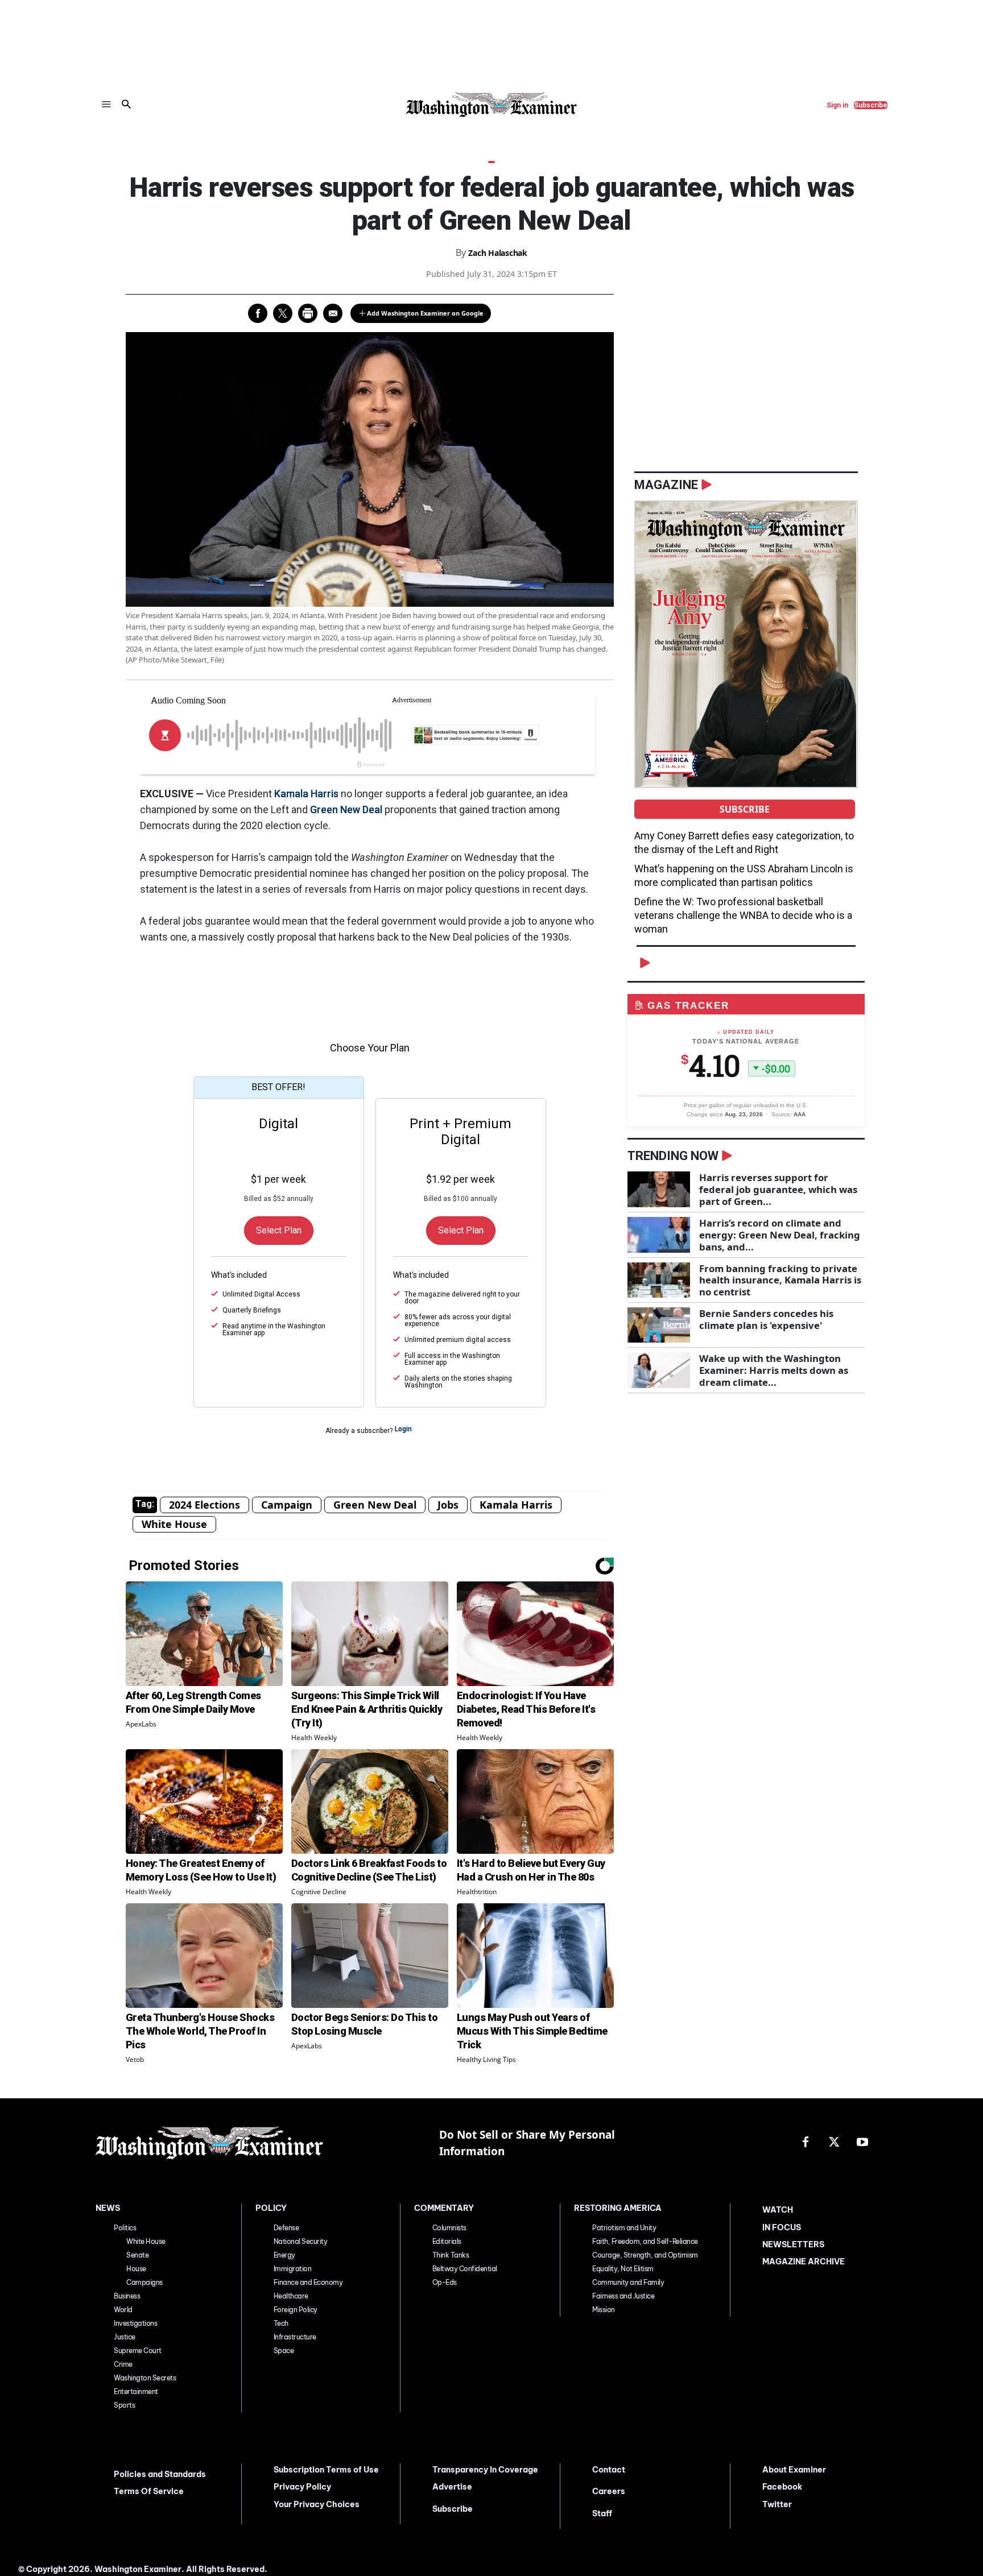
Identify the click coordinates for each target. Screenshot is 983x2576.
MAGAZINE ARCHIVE (804, 2262)
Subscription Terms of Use (326, 2470)
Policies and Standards (160, 2474)
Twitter (777, 2504)
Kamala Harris (306, 794)
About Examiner (794, 2470)
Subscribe (745, 809)
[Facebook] (806, 2143)
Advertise (452, 2487)
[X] (834, 2143)
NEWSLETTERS (793, 2244)
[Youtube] (862, 2143)
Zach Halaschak (498, 253)
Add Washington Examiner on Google (425, 313)
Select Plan (279, 1230)
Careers (609, 2491)
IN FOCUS (782, 2227)
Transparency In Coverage (485, 2470)
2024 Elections (205, 1505)
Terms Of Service (149, 2491)
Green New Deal (346, 809)
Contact (609, 2470)
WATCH (778, 2210)
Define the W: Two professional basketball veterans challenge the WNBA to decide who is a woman (743, 915)
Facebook (782, 2487)
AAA (800, 1114)
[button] (126, 105)
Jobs (448, 1505)
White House (174, 1524)
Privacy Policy (302, 2487)
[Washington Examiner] (491, 105)
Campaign (287, 1505)
